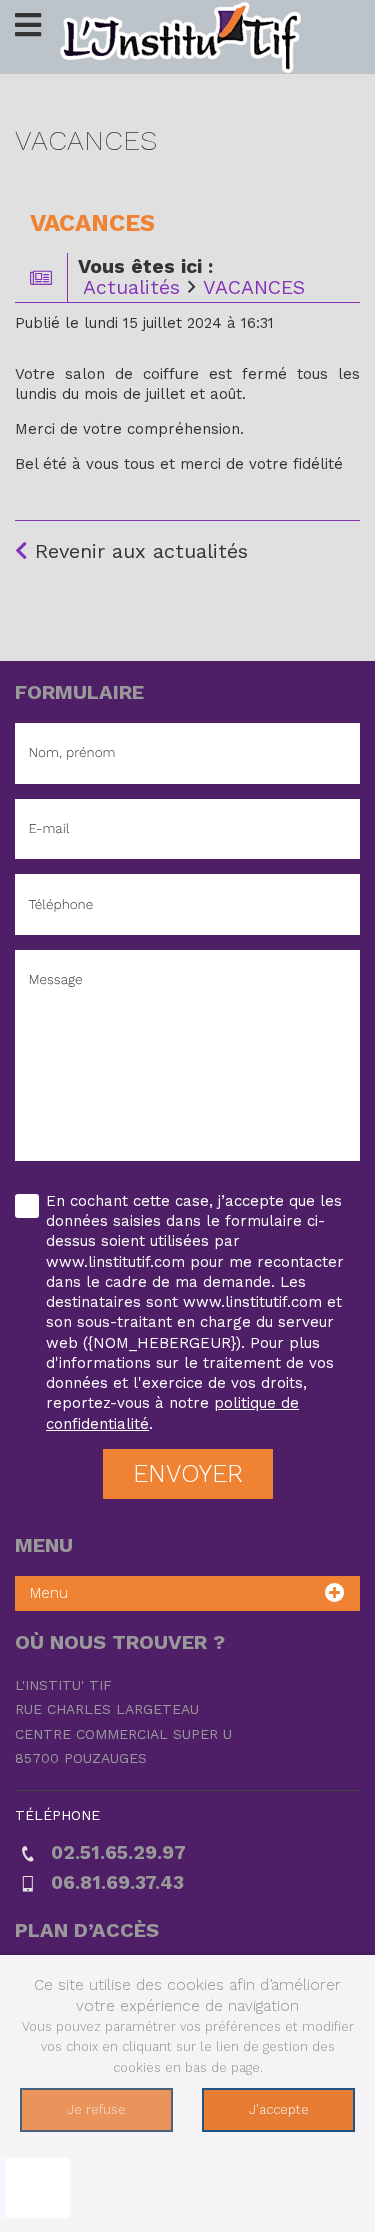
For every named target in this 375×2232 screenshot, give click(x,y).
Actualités (131, 287)
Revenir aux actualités (138, 551)
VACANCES (254, 287)
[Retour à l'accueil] (188, 36)
